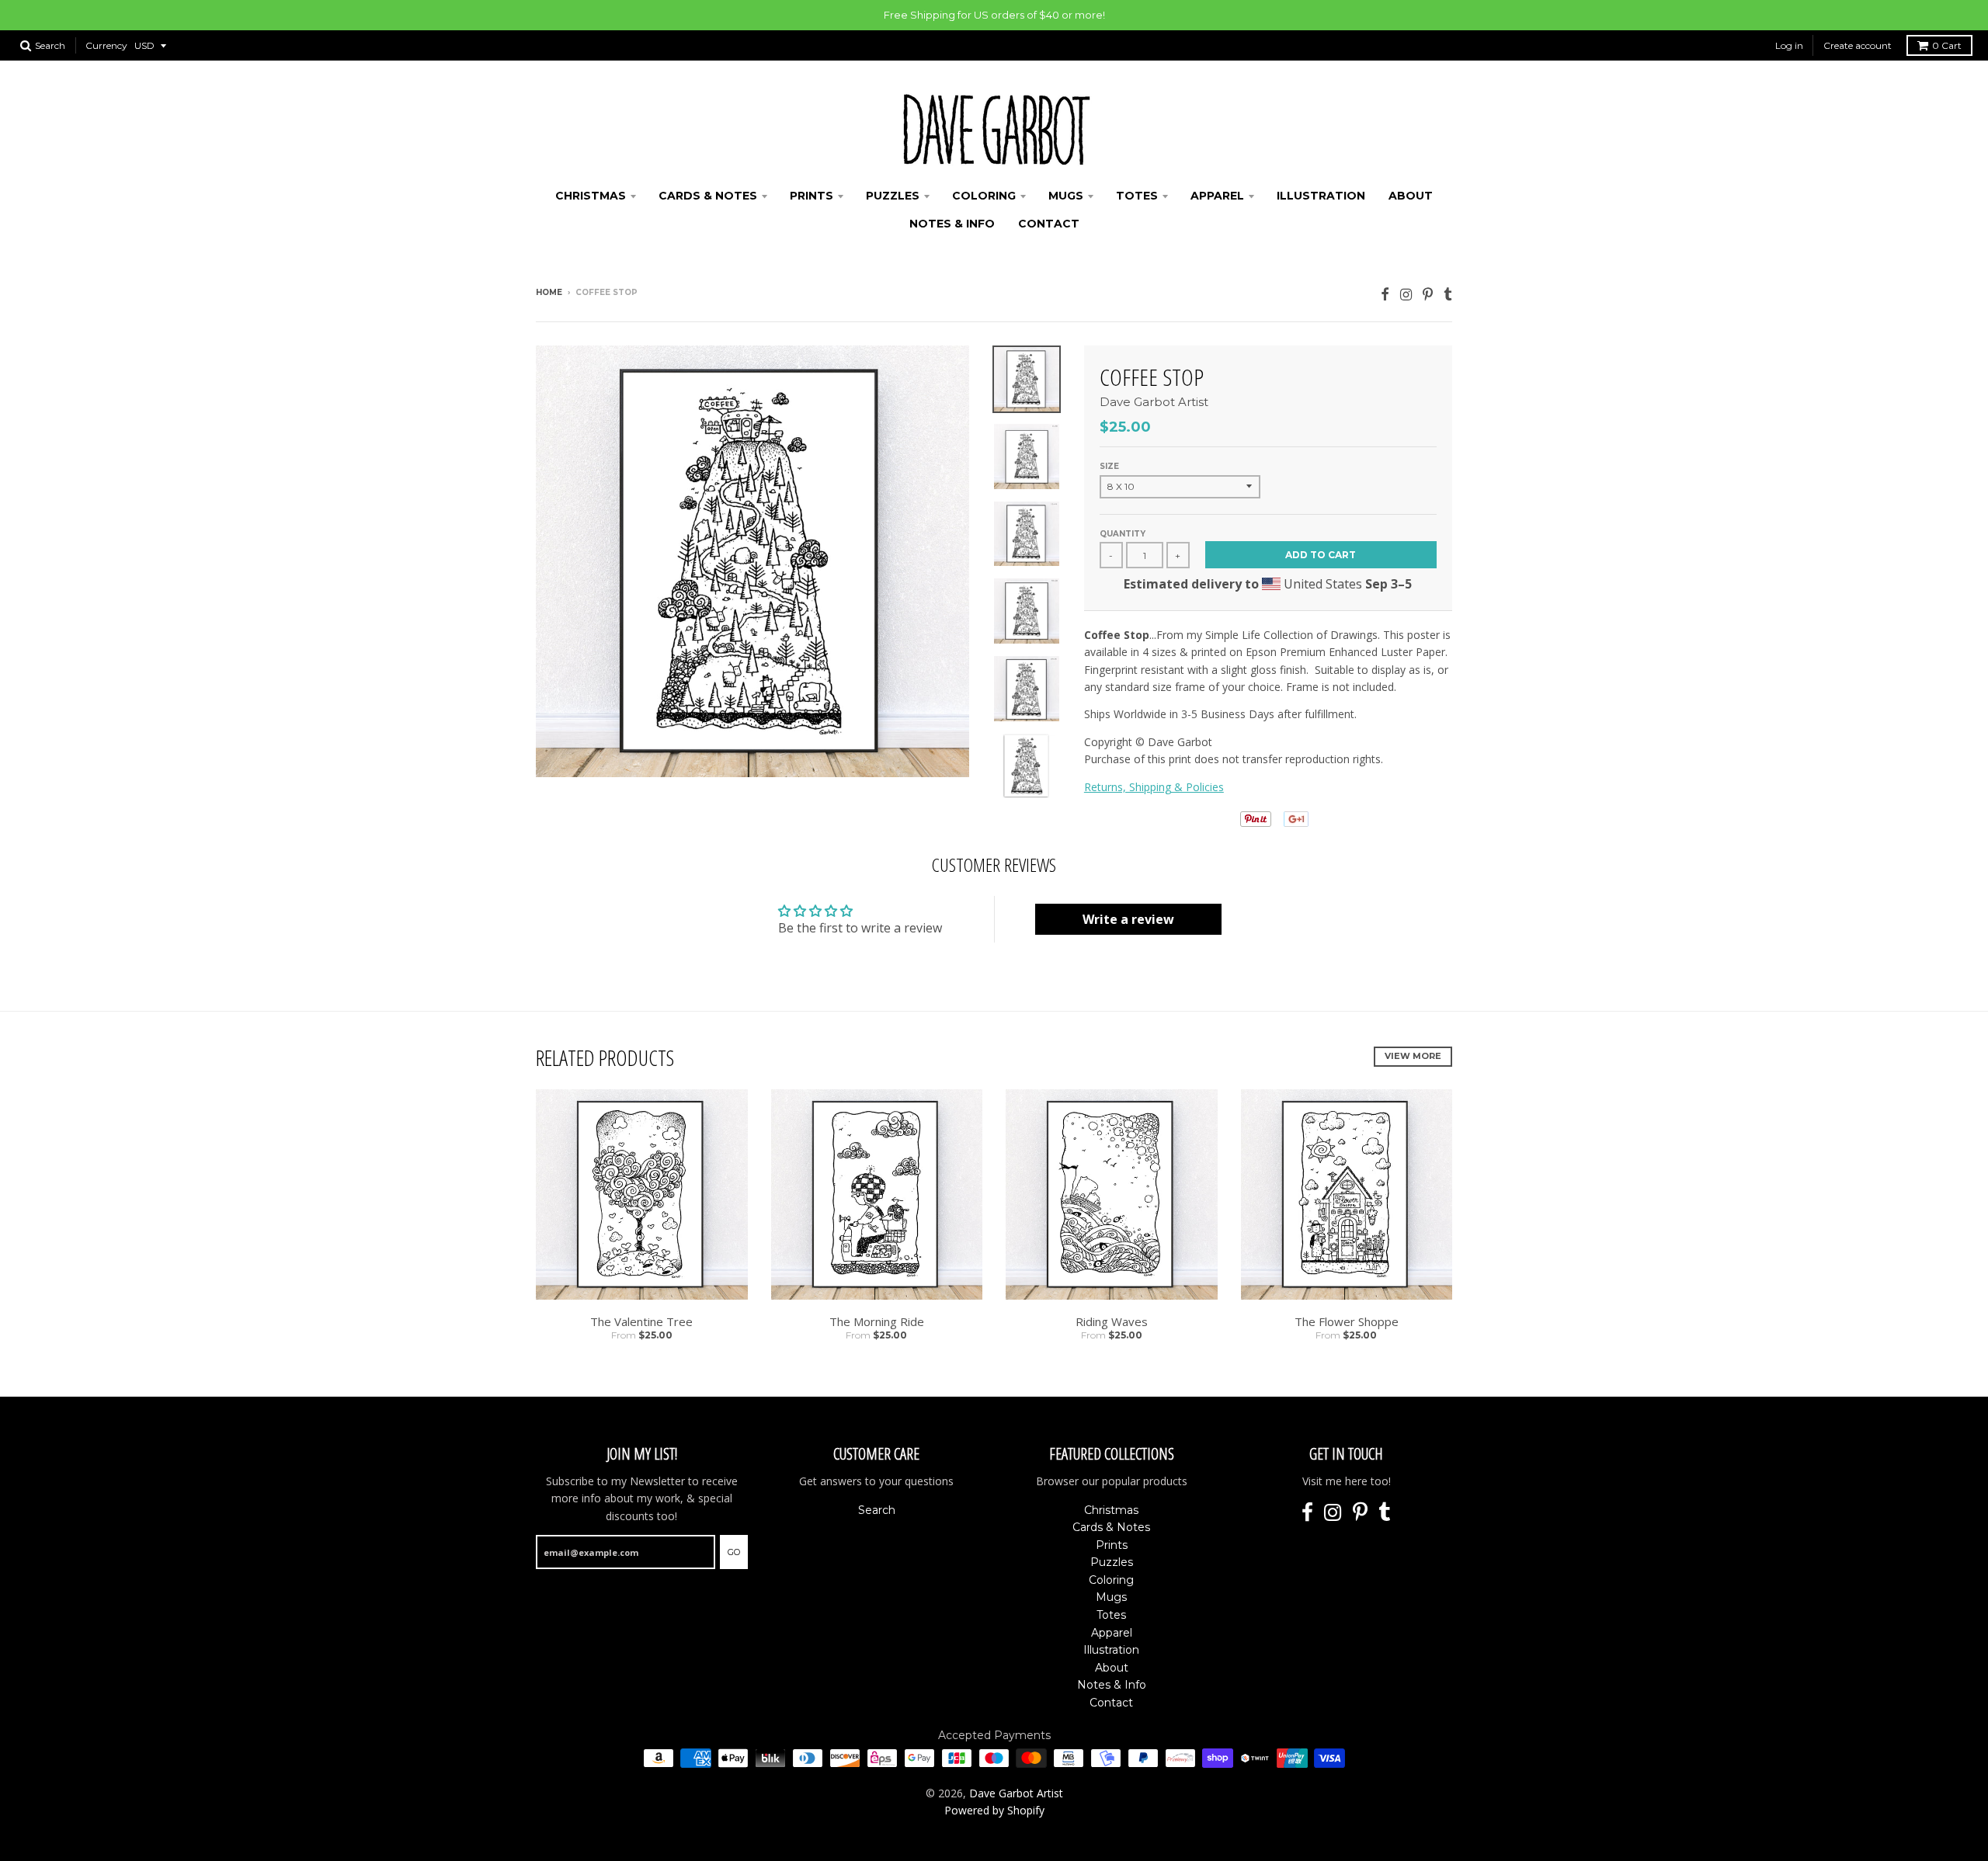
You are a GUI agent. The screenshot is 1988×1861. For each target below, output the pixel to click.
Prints (812, 196)
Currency (106, 45)
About (1411, 196)
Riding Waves (1112, 1321)
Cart (1947, 45)
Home (549, 292)
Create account (1858, 45)
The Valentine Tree (641, 1321)
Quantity (1123, 534)
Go (734, 1552)
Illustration (1321, 196)
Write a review (1128, 919)
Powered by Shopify (994, 1810)
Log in (1789, 45)
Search (877, 1510)
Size (1109, 466)
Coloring (984, 196)
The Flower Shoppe (1347, 1321)
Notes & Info (952, 224)
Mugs (1066, 196)
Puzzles (893, 196)
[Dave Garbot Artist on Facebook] (1385, 294)
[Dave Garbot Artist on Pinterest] (1428, 294)
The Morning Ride (877, 1321)
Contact (1049, 224)
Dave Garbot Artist (1154, 402)
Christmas (591, 196)
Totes (1137, 196)
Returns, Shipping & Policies (1154, 787)
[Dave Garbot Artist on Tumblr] (1448, 294)
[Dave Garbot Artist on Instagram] (1406, 294)
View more (1413, 1056)
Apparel (1217, 196)
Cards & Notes (708, 196)
